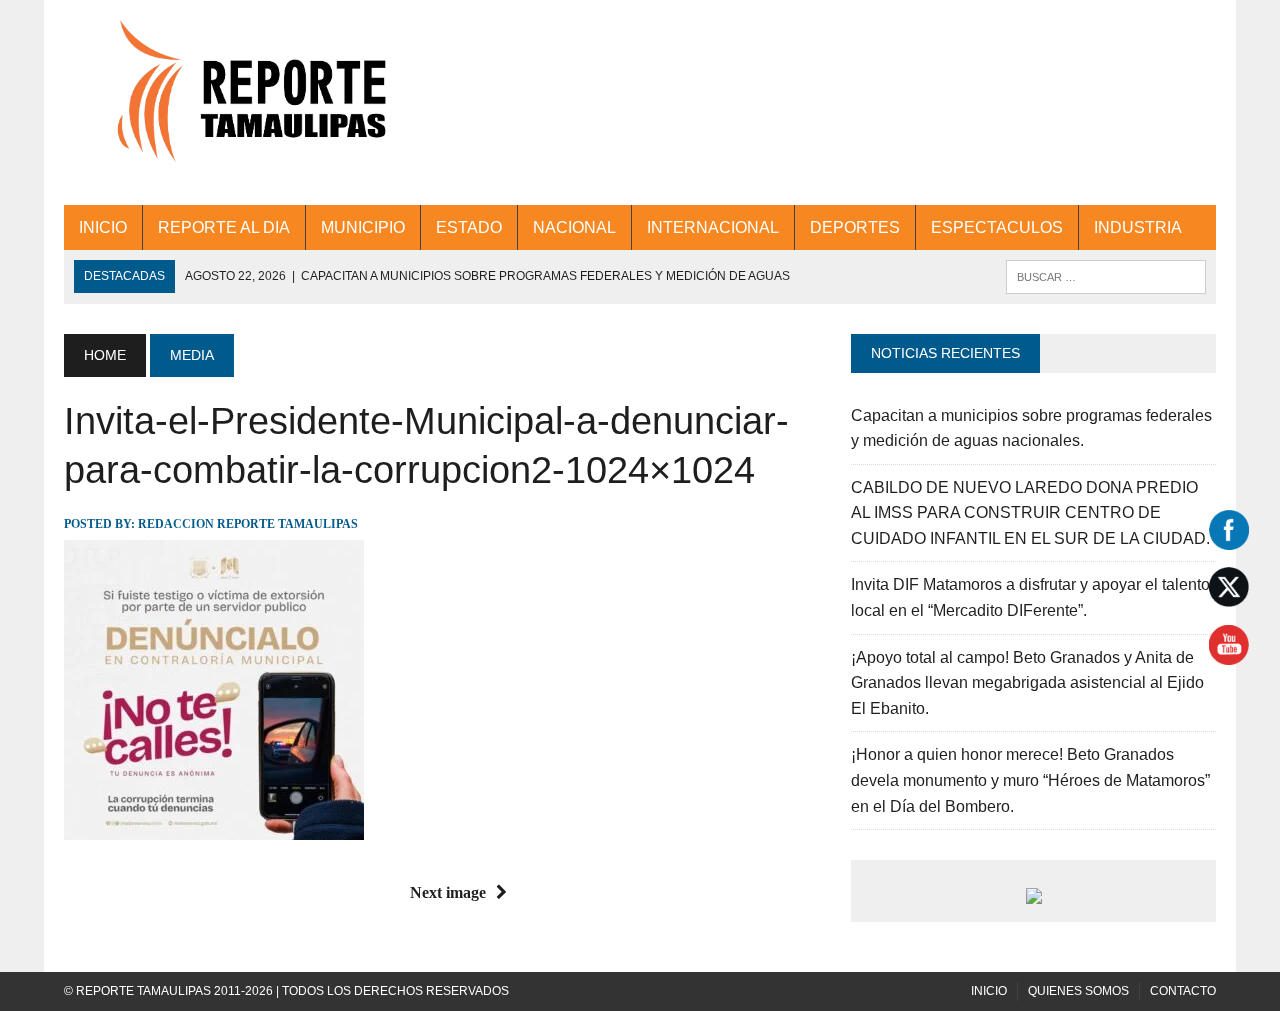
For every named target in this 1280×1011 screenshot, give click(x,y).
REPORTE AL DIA (224, 227)
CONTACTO (1183, 991)
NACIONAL (574, 227)
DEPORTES (855, 227)
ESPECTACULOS (997, 227)
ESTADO (469, 227)
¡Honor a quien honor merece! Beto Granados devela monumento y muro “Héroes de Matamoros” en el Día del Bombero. (1030, 780)
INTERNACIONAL (713, 227)
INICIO (103, 227)
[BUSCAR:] (1106, 275)
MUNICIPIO (363, 227)
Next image (448, 892)
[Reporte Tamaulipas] (246, 102)
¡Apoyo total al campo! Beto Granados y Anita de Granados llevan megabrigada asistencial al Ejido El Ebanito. (1027, 683)
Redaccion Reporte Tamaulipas (248, 524)
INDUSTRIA (1138, 227)
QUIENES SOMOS (1078, 991)
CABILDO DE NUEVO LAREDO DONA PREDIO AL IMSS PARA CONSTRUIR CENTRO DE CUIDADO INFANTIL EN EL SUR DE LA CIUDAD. (1030, 513)
